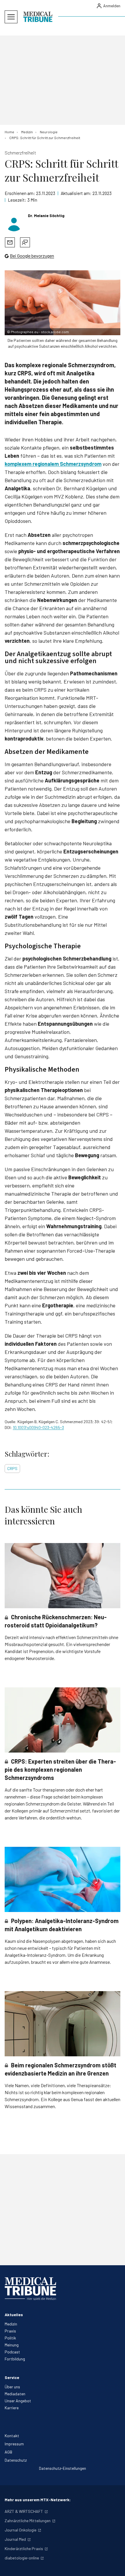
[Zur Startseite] (38, 17)
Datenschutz (16, 2460)
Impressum (14, 2444)
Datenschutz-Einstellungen (63, 2468)
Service (12, 2377)
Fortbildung (15, 2359)
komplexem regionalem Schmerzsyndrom (53, 464)
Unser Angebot (18, 2401)
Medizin (11, 2324)
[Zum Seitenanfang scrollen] (115, 2566)
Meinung (12, 2345)
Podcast (12, 2352)
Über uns (12, 2387)
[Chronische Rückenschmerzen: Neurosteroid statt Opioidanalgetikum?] (63, 1576)
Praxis (10, 2331)
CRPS (12, 1468)
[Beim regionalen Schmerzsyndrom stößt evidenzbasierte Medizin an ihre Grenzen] (63, 2024)
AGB (8, 2452)
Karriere (12, 2408)
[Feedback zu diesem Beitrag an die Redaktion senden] (25, 242)
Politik (10, 2338)
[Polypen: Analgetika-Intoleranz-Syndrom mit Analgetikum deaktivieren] (63, 1879)
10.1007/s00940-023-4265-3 (38, 1427)
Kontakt (12, 2436)
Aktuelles (14, 2315)
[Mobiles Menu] (11, 17)
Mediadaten (15, 2394)
